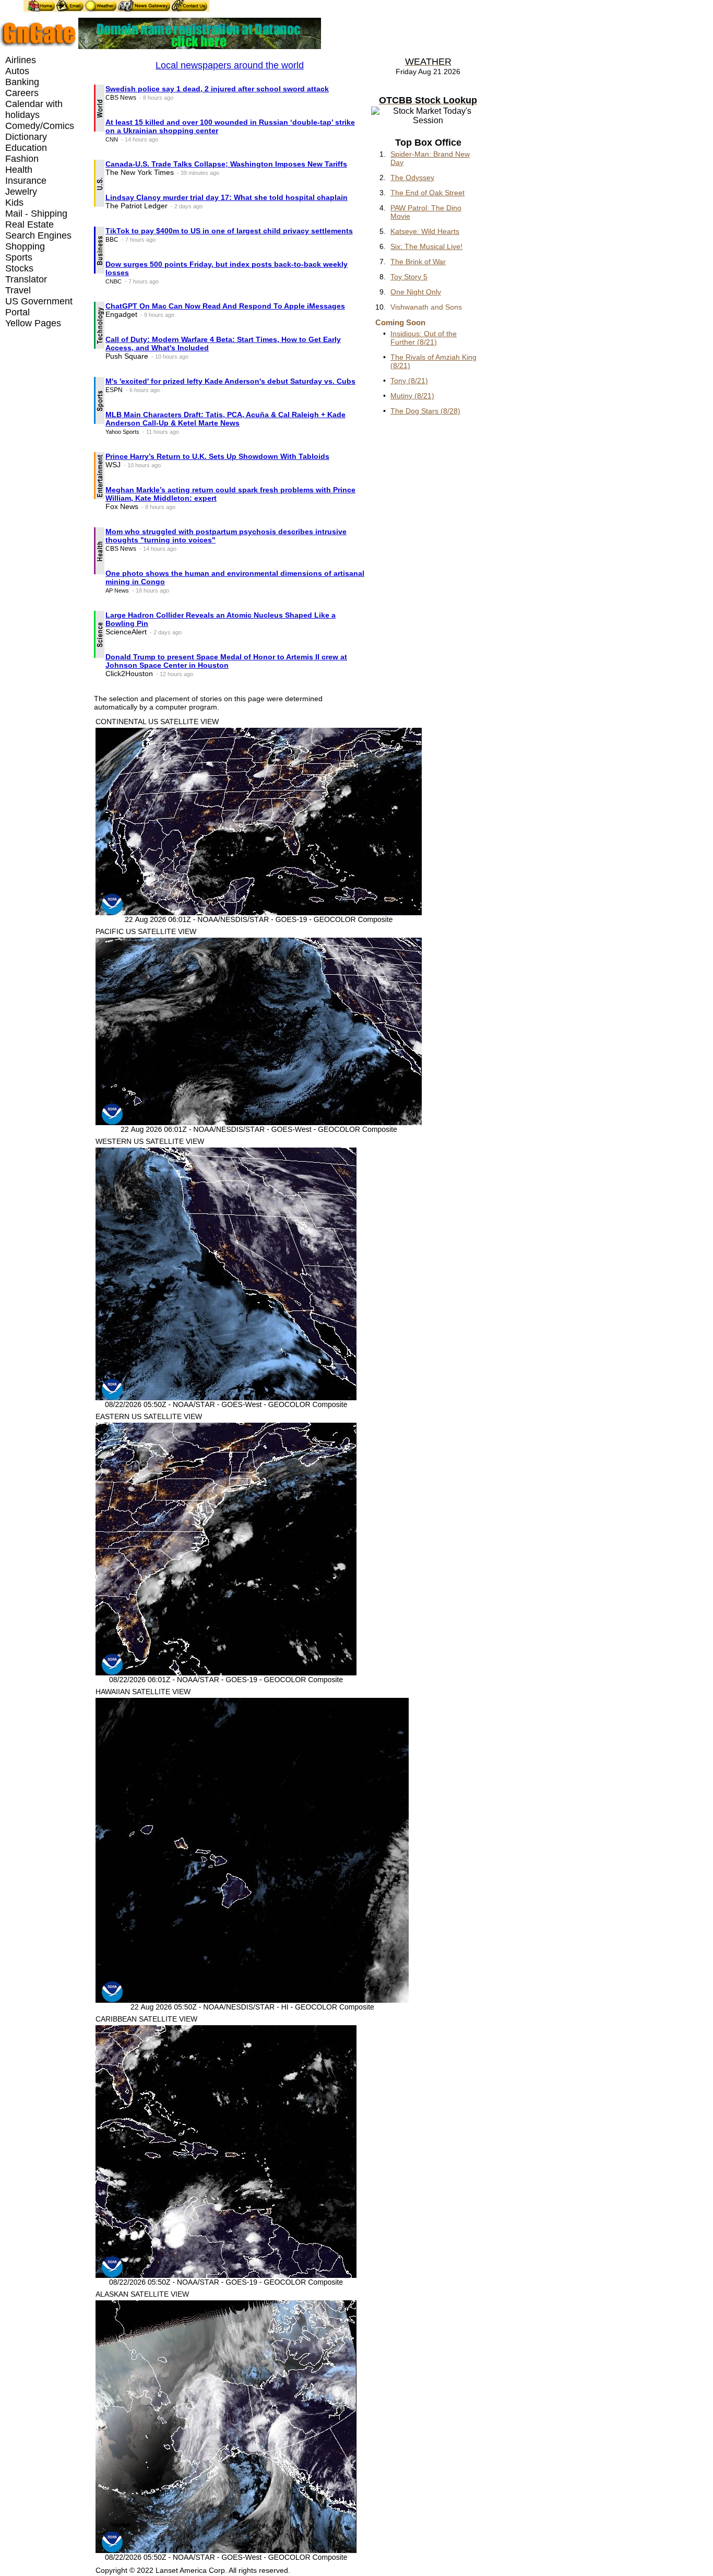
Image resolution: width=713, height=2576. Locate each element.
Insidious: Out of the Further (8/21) (424, 338)
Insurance (26, 181)
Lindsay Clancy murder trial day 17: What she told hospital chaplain (227, 197)
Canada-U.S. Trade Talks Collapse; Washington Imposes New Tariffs (226, 164)
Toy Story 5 (409, 277)
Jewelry (21, 192)
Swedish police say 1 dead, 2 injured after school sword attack (217, 89)
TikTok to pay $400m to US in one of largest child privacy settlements (229, 231)
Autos (17, 71)
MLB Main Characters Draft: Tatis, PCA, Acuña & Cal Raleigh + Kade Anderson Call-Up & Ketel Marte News (225, 419)
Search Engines (38, 235)
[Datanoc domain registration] (200, 46)
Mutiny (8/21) (412, 396)
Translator (26, 279)
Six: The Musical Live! (426, 246)
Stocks (19, 268)
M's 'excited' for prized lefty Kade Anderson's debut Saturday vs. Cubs (230, 381)
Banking (22, 82)
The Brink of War (418, 262)
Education (26, 148)
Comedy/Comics (40, 126)
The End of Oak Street (427, 193)
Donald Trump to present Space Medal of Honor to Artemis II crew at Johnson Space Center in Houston (226, 661)
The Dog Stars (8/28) (425, 411)
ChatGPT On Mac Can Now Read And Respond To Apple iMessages (225, 306)
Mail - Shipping (36, 214)
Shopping (25, 246)
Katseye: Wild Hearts (425, 231)
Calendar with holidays (34, 109)
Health (19, 170)
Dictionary (26, 137)
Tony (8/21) (409, 381)
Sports (19, 257)
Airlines (21, 60)
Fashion (22, 159)
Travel (18, 290)
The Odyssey (412, 178)
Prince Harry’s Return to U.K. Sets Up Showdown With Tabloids (217, 456)
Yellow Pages (33, 323)
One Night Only (416, 292)
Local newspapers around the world (230, 65)
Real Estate (29, 224)
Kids (14, 203)
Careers (22, 93)
